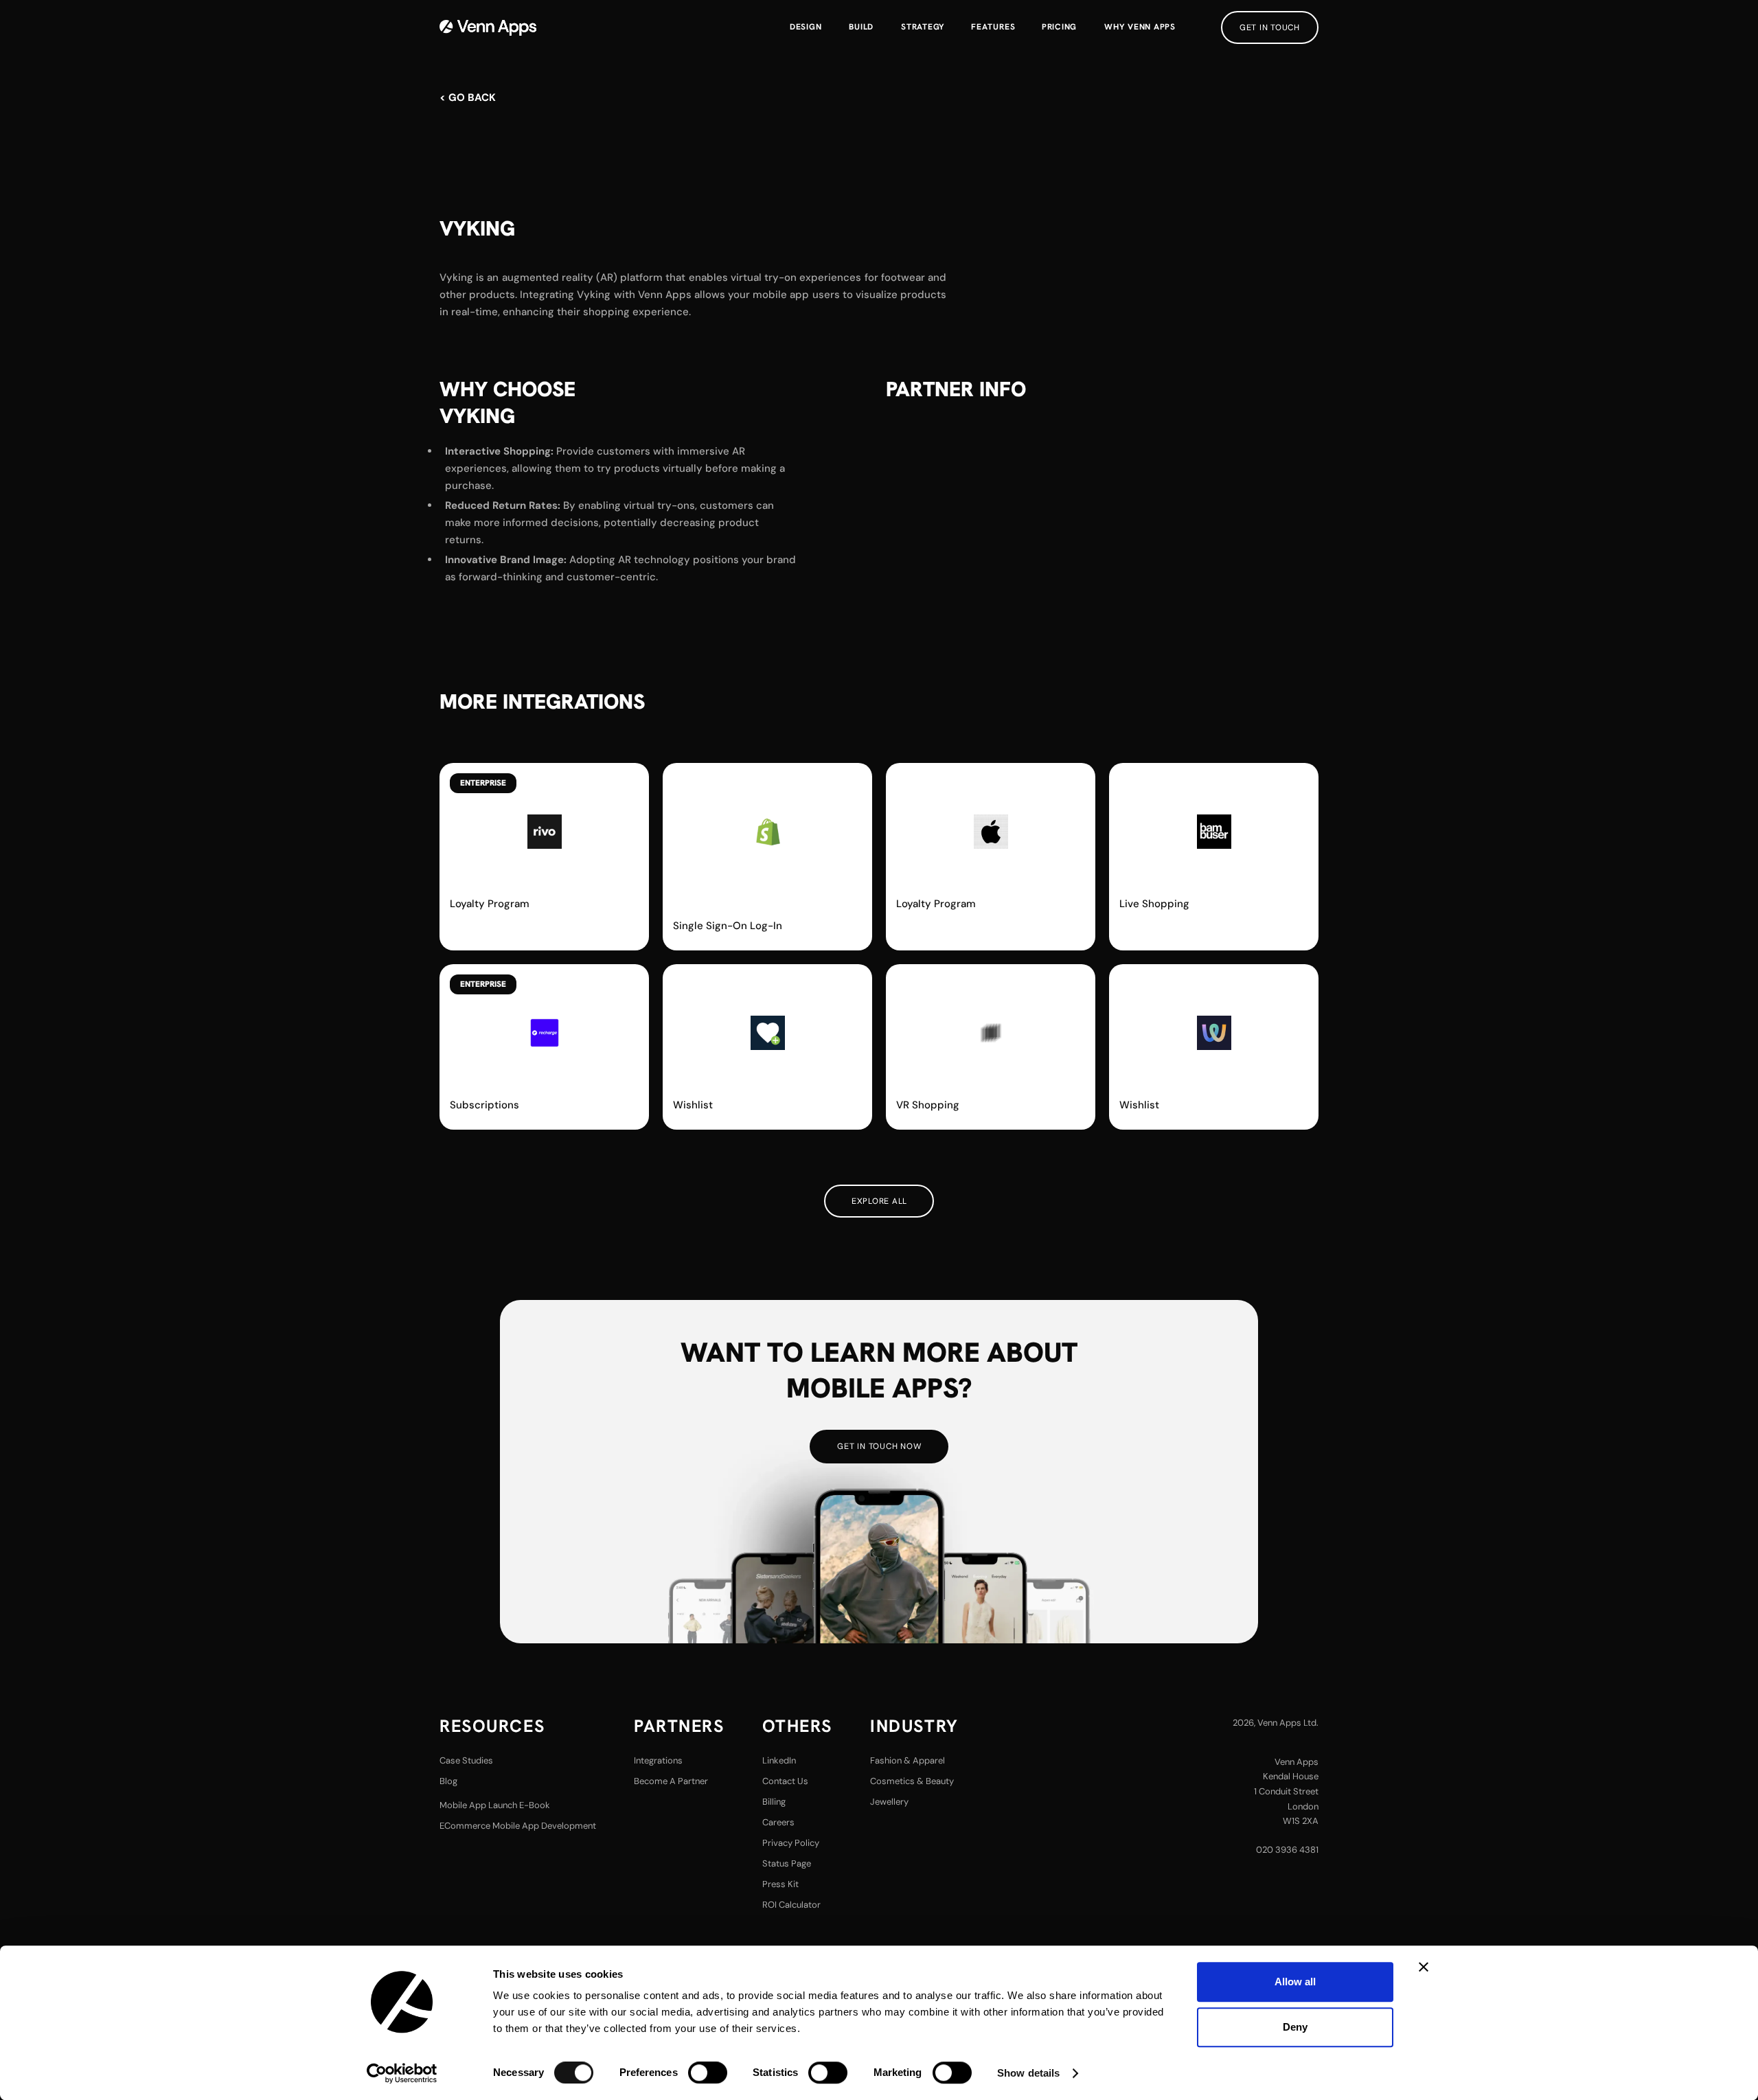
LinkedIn (779, 1760)
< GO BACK (468, 98)
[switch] (708, 2073)
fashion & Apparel (907, 1760)
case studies (466, 1760)
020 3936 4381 (1287, 1850)
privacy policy (791, 1843)
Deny (1295, 2027)
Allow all (1295, 1982)
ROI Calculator (791, 1905)
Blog (448, 1781)
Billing (774, 1802)
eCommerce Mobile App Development (518, 1826)
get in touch (1270, 27)
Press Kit (780, 1884)
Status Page (787, 1863)
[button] (993, 27)
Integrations (658, 1760)
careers (778, 1822)
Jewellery (889, 1802)
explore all (879, 1201)
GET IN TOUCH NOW (879, 1446)
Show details (1028, 2073)
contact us (785, 1781)
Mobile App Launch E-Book (495, 1805)
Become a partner (671, 1781)
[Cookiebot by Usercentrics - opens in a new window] (402, 2073)
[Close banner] (1424, 1967)
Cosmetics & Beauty (912, 1781)
